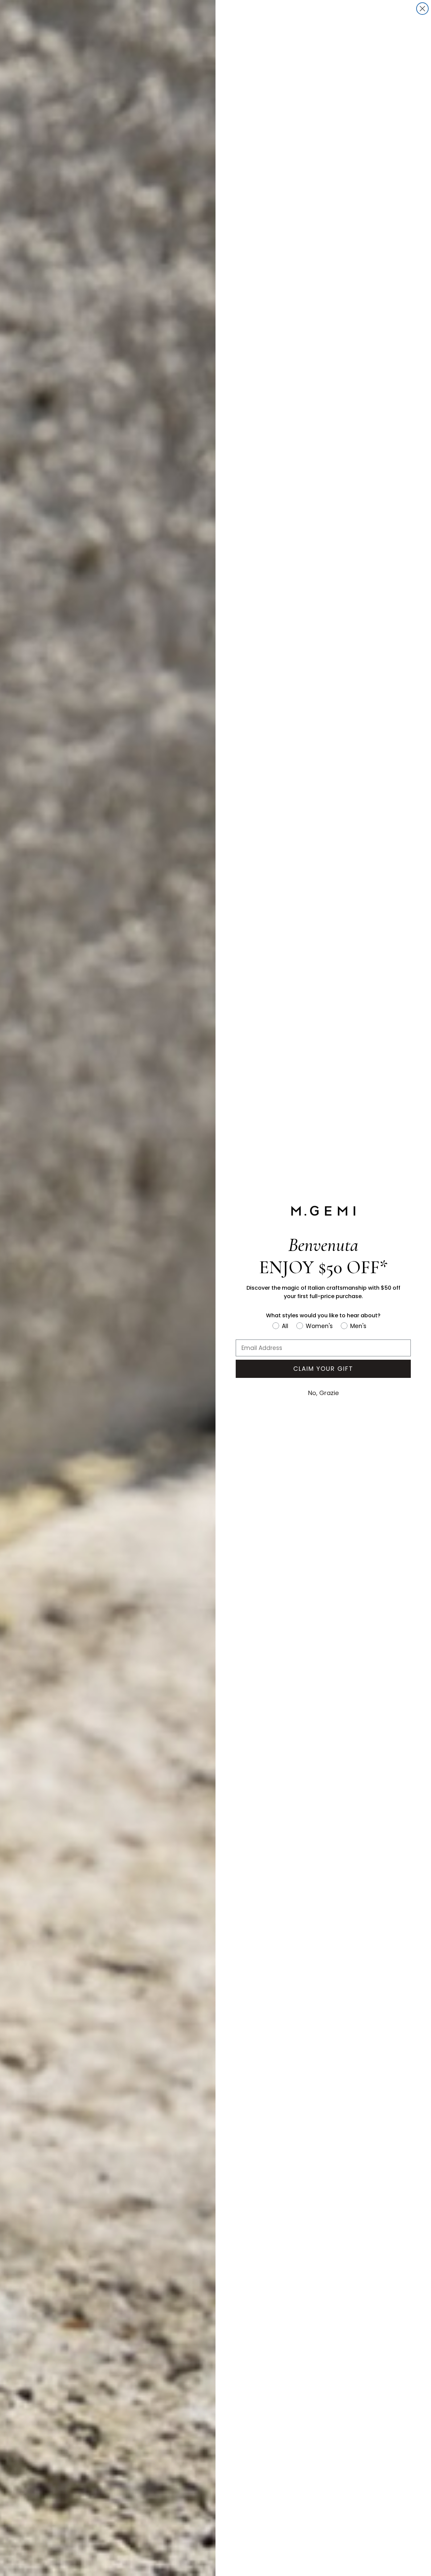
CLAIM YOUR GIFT (323, 1369)
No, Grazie (323, 1393)
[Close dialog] (422, 9)
